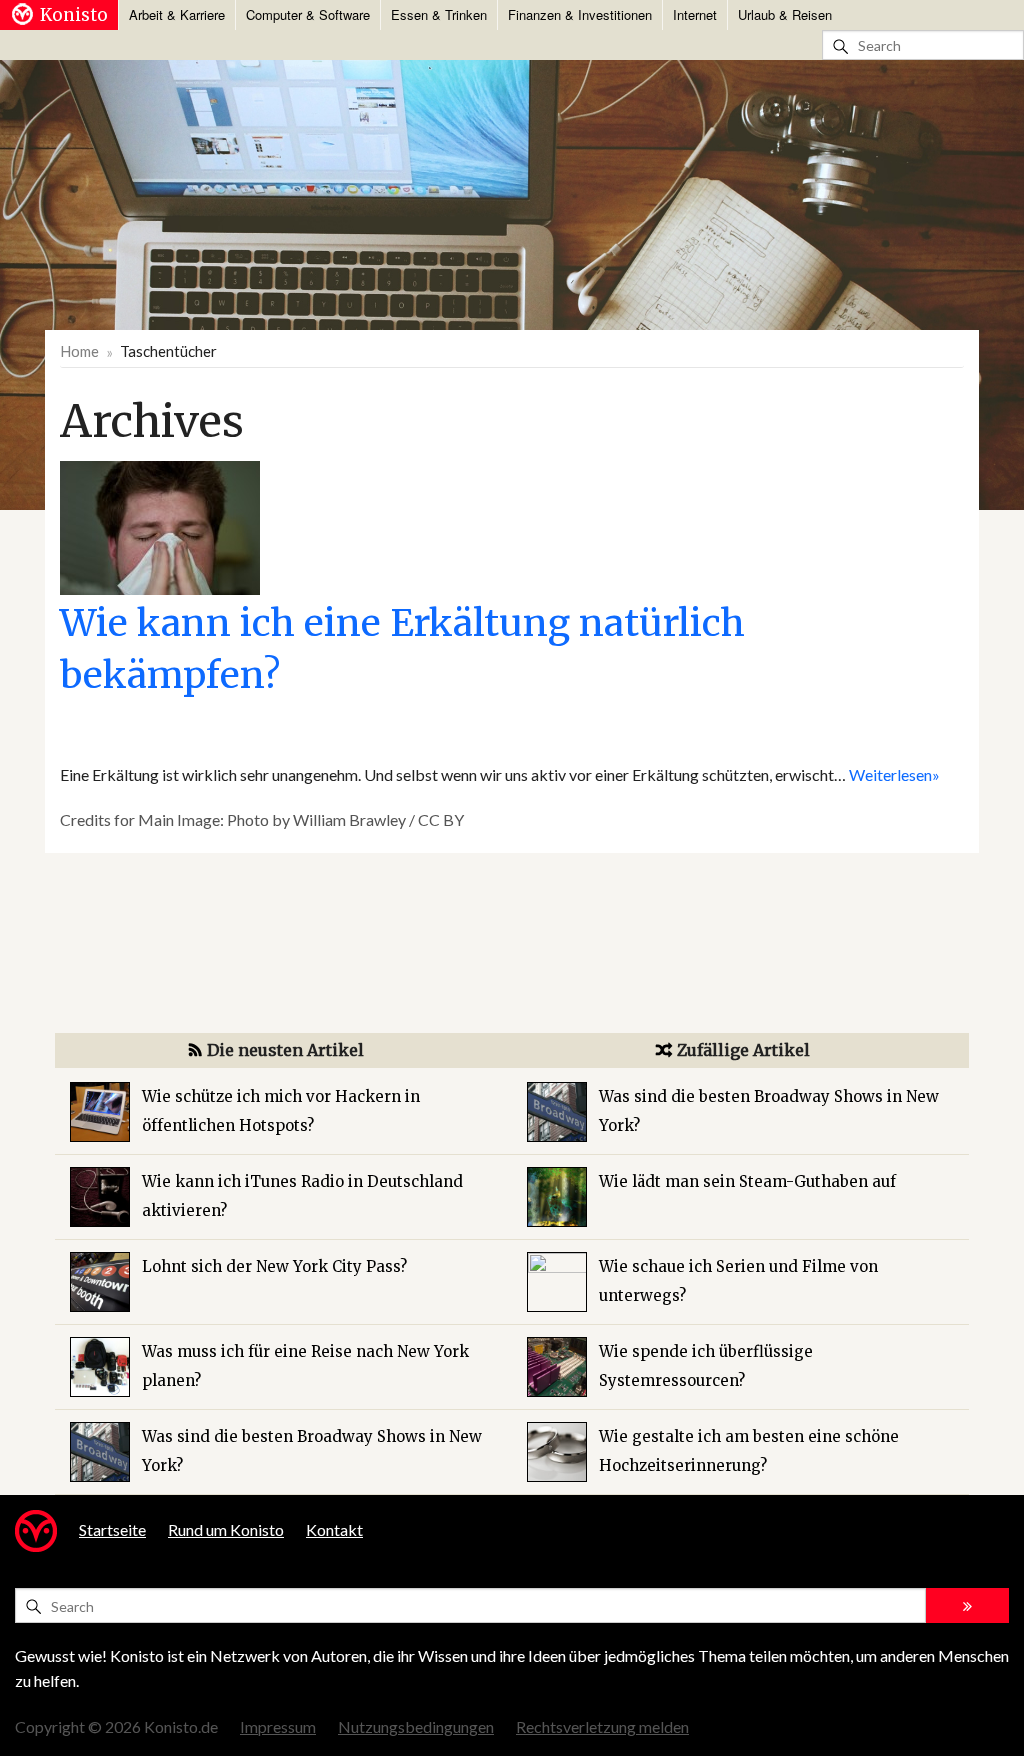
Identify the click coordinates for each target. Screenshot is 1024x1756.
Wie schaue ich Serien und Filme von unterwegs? (738, 1281)
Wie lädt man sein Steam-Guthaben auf (747, 1181)
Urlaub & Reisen (785, 14)
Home (79, 351)
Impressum (278, 1726)
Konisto (74, 15)
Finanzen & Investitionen (580, 14)
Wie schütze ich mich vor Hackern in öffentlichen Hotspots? (281, 1111)
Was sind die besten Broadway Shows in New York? (312, 1451)
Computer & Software (308, 14)
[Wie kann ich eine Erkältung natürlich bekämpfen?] (160, 525)
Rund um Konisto (226, 1529)
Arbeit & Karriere (177, 14)
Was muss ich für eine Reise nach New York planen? (305, 1366)
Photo (248, 819)
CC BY (441, 819)
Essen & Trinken (439, 14)
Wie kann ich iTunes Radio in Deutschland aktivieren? (302, 1196)
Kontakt (334, 1529)
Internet (695, 14)
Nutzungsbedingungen (416, 1726)
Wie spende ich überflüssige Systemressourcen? (706, 1366)
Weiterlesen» (894, 774)
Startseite (112, 1529)
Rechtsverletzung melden (602, 1726)
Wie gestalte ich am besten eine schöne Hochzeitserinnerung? (749, 1451)
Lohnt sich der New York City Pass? (274, 1266)
